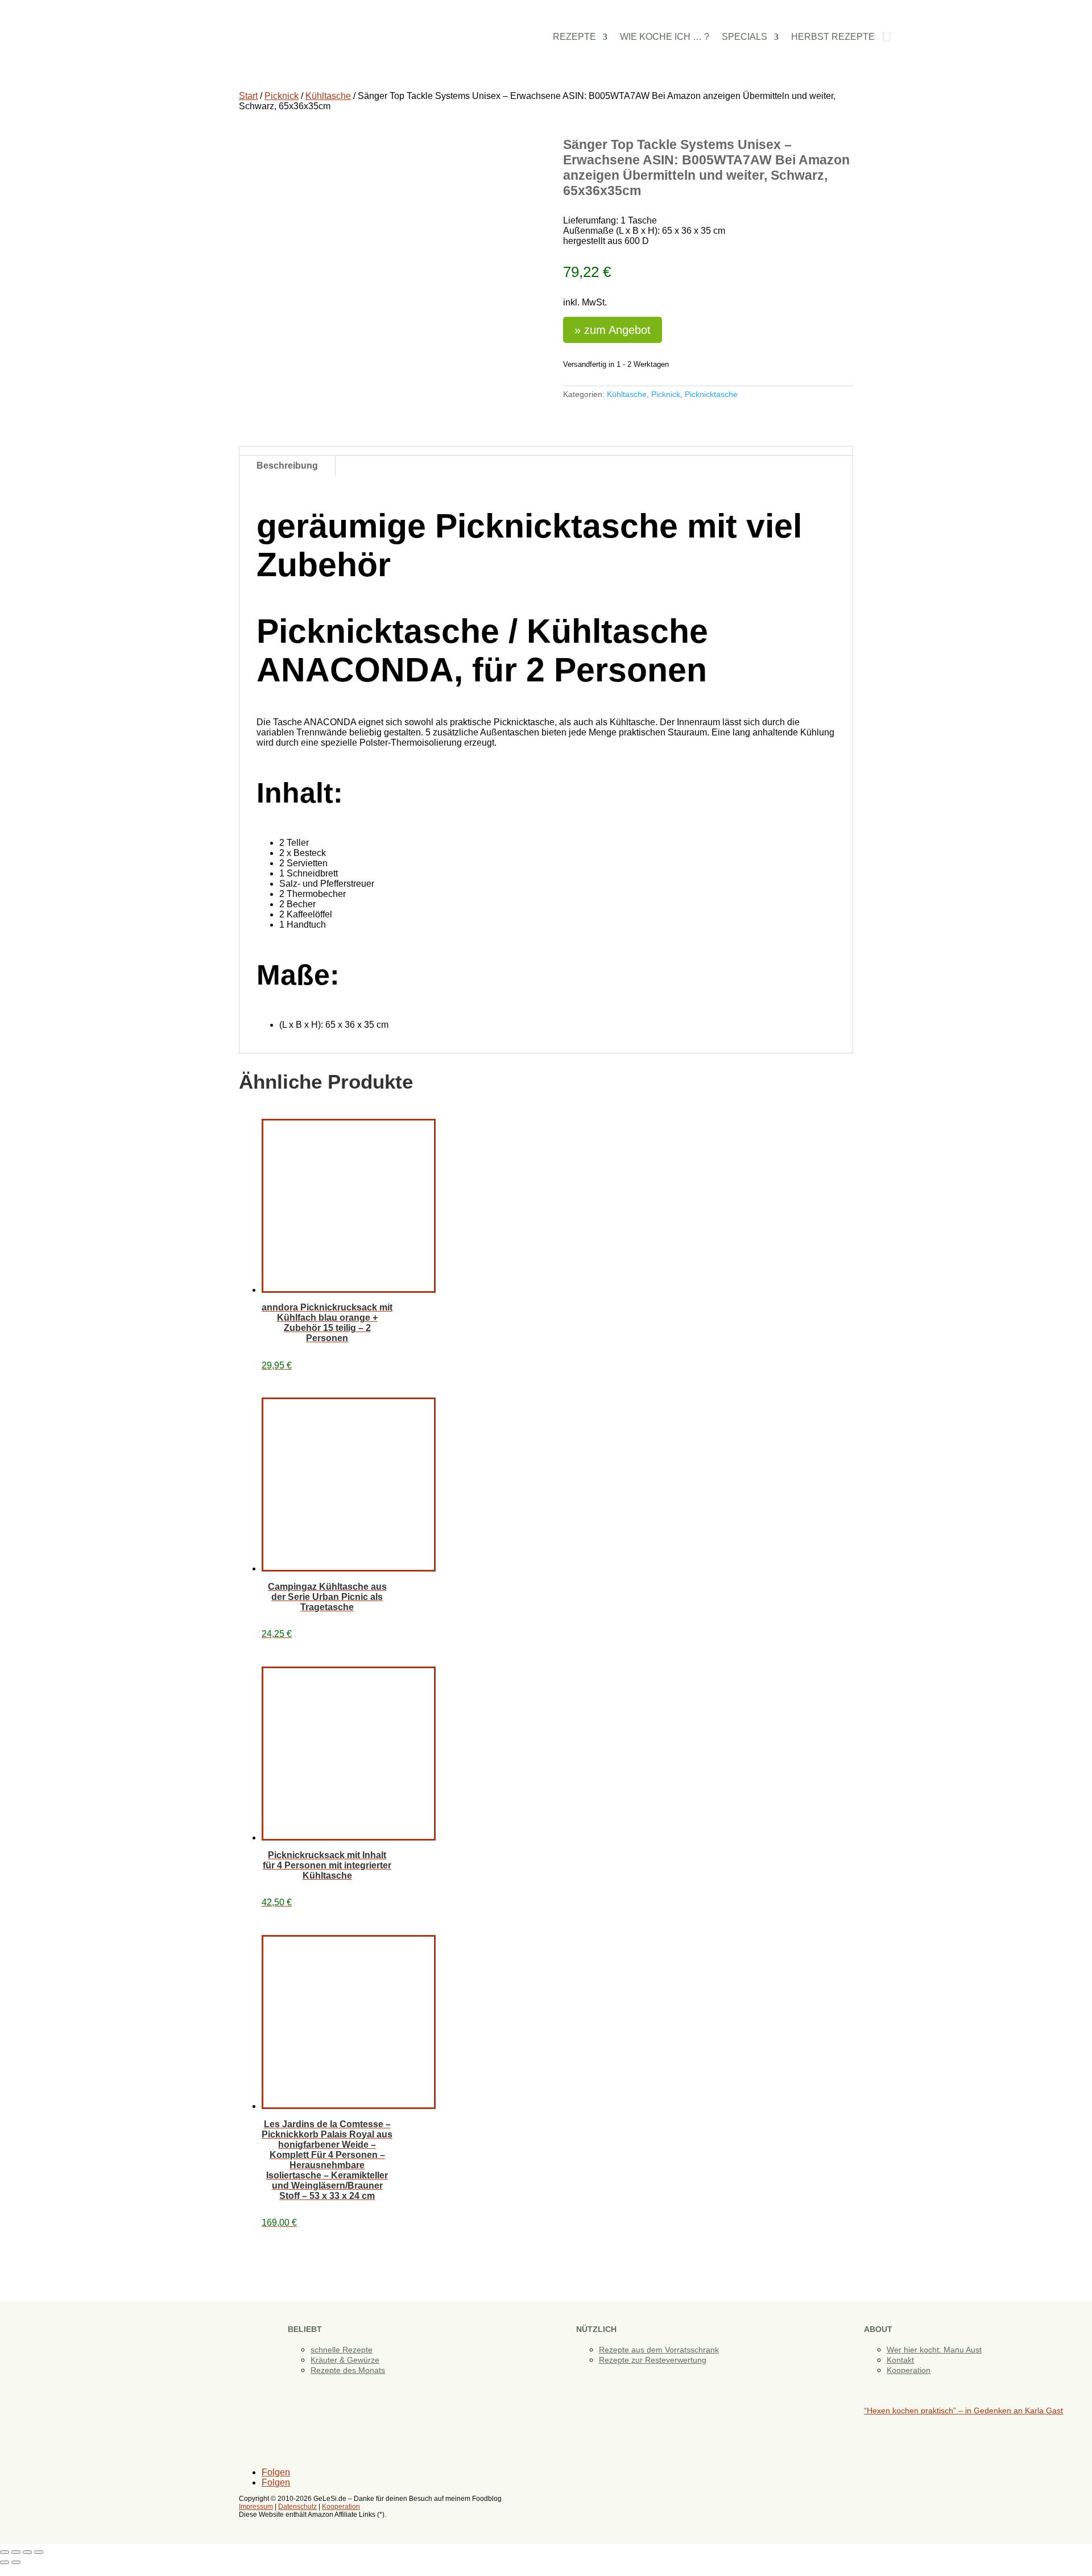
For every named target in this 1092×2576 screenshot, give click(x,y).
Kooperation (909, 2370)
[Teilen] (27, 2552)
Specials (744, 37)
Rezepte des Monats (348, 2370)
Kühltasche (328, 96)
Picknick (282, 96)
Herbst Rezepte (833, 37)
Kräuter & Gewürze (345, 2360)
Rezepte (574, 37)
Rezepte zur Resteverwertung (653, 2360)
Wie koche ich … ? (665, 37)
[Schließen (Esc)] (39, 2552)
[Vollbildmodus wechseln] (16, 2552)
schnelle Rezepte (342, 2350)
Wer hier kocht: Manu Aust (934, 2350)
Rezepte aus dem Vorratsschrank (659, 2350)
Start (248, 96)
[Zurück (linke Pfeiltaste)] (5, 2562)
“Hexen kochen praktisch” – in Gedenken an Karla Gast (963, 2410)
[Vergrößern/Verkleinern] (5, 2552)
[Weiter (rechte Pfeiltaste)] (16, 2562)
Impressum (256, 2507)
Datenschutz (297, 2507)
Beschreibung (287, 466)
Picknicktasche (711, 394)
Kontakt (900, 2360)
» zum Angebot (613, 330)
